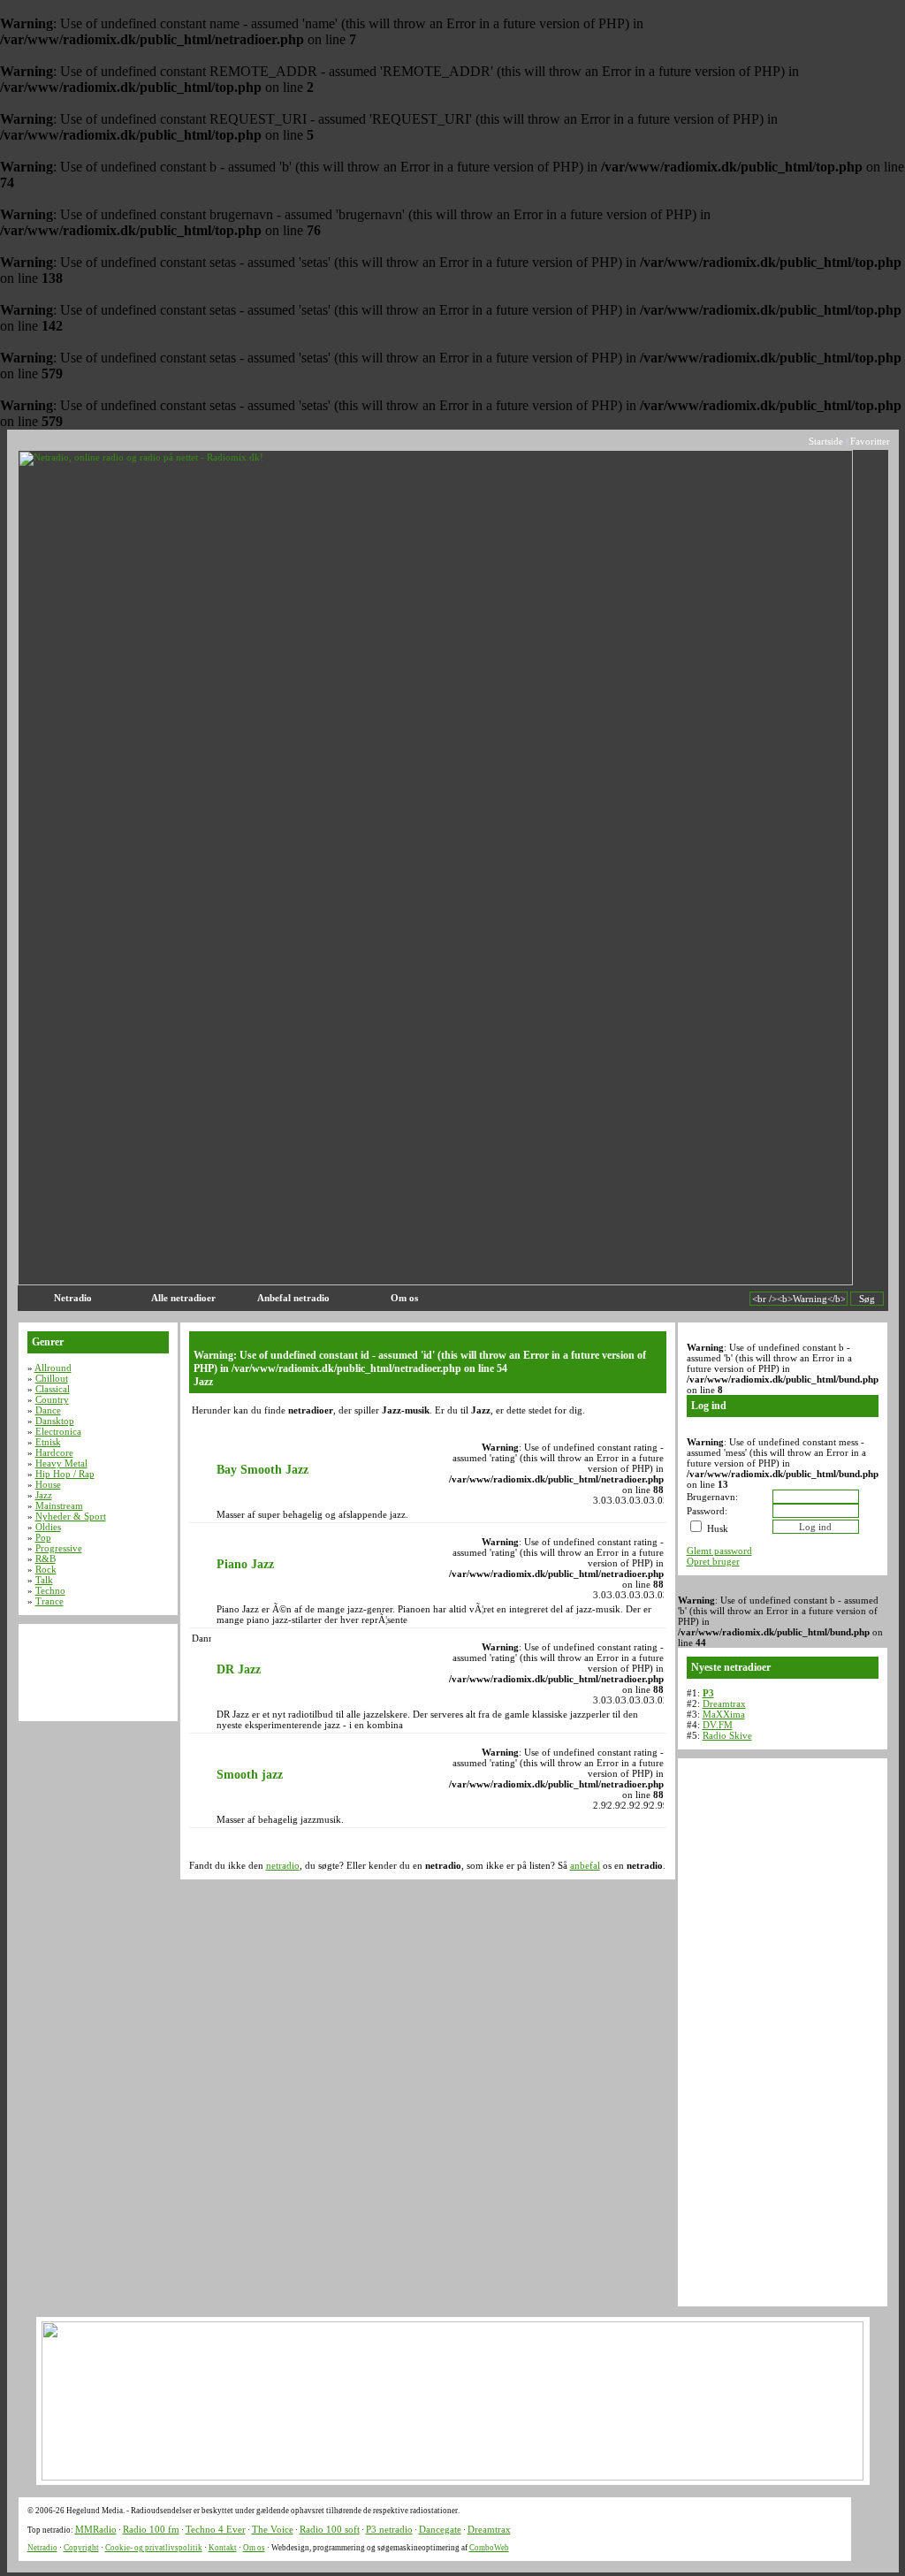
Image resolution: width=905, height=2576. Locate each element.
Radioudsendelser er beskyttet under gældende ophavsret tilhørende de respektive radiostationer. (295, 2511)
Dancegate (440, 2529)
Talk (44, 1580)
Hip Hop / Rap (65, 1474)
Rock (46, 1569)
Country (52, 1399)
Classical (53, 1389)
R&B (46, 1559)
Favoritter (870, 441)
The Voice (273, 2529)
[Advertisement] (338, 441)
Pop (43, 1537)
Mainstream (59, 1505)
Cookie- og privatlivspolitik (154, 2548)
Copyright (81, 2548)
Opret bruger (713, 1561)
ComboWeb (489, 2548)
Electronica (58, 1431)
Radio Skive (727, 1735)
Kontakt (223, 2548)
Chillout (52, 1378)
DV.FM (718, 1725)
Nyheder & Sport (71, 1516)
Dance (48, 1410)
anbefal (585, 1865)
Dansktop (55, 1421)
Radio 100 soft (330, 2529)
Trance (49, 1601)
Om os (404, 1298)
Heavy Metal (61, 1463)
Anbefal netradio (293, 1298)
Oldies (48, 1527)
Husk (716, 1528)
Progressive (59, 1548)
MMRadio (96, 2529)
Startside (826, 441)
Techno (50, 1590)
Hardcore (54, 1452)
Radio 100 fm (151, 2529)
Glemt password (719, 1551)
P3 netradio (389, 2529)
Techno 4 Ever (216, 2529)
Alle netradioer (183, 1298)
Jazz (44, 1495)
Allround (53, 1368)
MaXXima (724, 1714)
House (48, 1484)
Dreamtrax (724, 1703)
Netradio (73, 1298)
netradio (283, 1865)
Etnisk (48, 1442)
